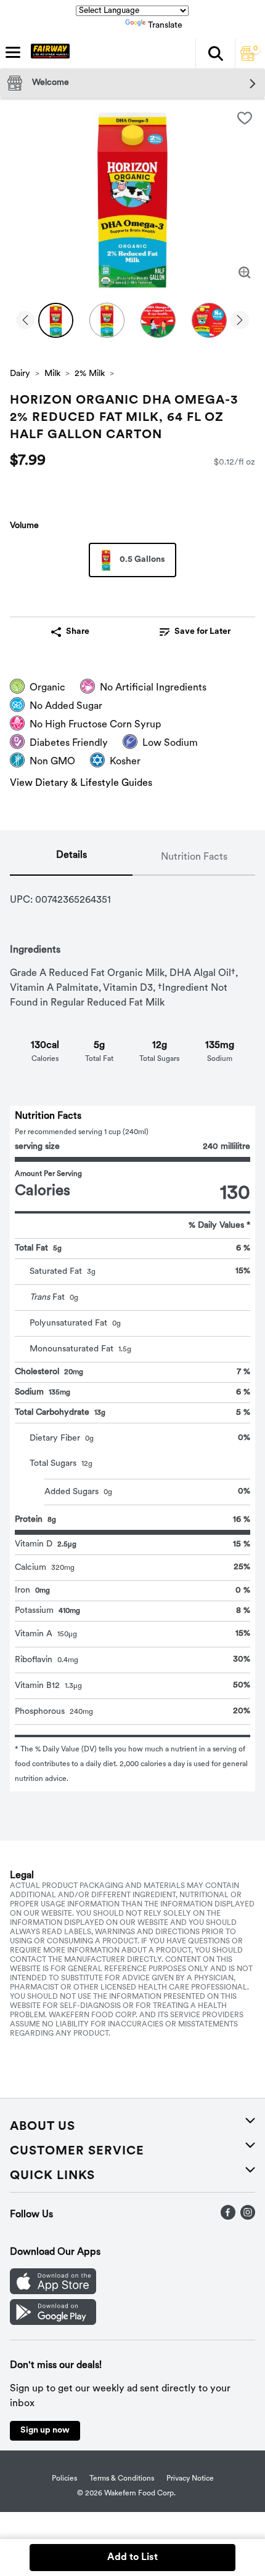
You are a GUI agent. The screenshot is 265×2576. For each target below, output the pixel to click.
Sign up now (45, 2430)
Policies (64, 2479)
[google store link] (53, 2322)
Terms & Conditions (122, 2479)
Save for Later (202, 632)
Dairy (20, 374)
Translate (165, 26)
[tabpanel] (132, 1334)
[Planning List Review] (248, 58)
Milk (52, 374)
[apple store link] (53, 2292)
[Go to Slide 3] (158, 320)
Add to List (132, 2558)
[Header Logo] (48, 54)
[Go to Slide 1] (56, 320)
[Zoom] (245, 273)
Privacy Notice (190, 2479)
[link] (195, 632)
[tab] (71, 858)
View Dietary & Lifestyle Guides (81, 783)
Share (78, 632)
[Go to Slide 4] (209, 320)
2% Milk (90, 374)
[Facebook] (228, 2217)
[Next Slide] (240, 321)
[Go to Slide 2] (107, 320)
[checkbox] (245, 118)
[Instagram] (248, 2217)
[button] (215, 54)
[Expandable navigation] (13, 52)
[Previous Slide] (25, 321)
